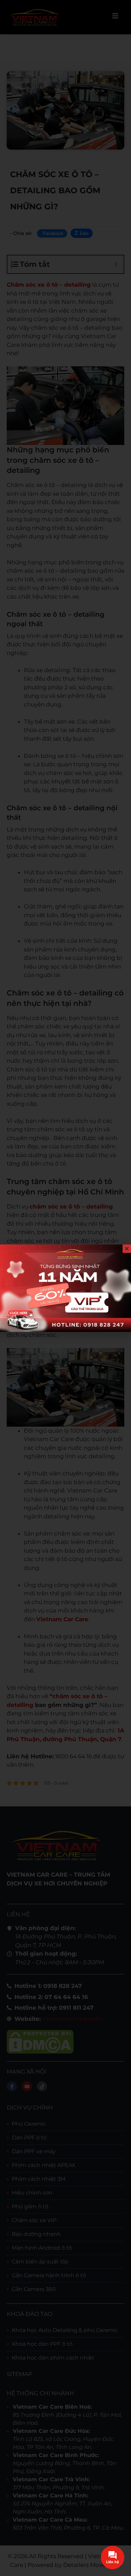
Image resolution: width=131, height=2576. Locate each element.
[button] (127, 1249)
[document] (65, 1288)
